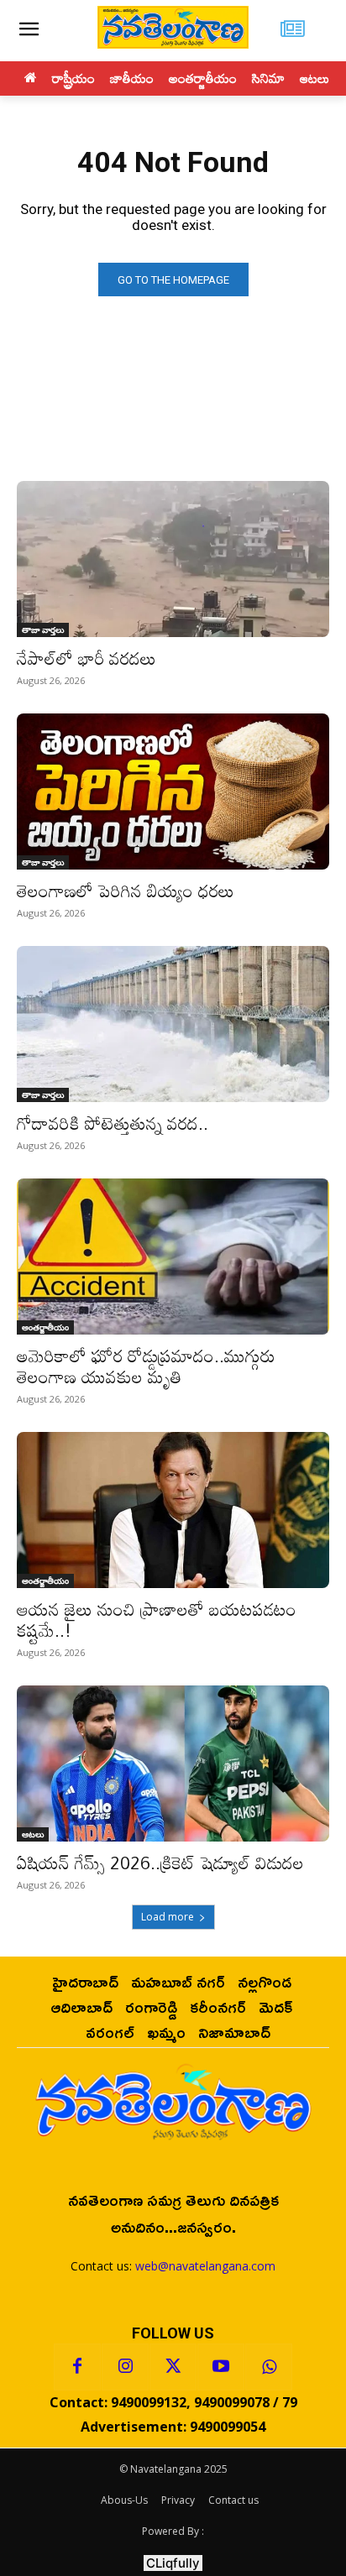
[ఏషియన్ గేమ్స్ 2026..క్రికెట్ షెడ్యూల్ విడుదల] (173, 1763)
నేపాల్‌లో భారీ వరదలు (86, 658)
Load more (168, 1917)
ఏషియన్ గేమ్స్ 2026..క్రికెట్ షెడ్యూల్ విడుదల (160, 1863)
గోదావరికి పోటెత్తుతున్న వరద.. (113, 1123)
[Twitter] (173, 2367)
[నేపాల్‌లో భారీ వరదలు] (173, 559)
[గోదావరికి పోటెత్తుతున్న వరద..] (173, 1024)
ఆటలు (33, 1834)
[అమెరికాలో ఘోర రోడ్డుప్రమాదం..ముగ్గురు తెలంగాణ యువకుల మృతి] (173, 1257)
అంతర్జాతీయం (45, 1327)
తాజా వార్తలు (43, 630)
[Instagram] (125, 2367)
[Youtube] (221, 2367)
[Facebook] (77, 2367)
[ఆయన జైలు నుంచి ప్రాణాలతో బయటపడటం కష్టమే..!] (173, 1510)
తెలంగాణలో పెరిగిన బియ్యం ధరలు (126, 891)
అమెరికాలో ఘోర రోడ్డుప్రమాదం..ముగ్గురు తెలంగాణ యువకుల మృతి (146, 1366)
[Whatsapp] (269, 2367)
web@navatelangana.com (205, 2266)
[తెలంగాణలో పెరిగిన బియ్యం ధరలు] (173, 792)
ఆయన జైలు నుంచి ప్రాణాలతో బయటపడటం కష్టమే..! (157, 1620)
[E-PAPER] (294, 31)
